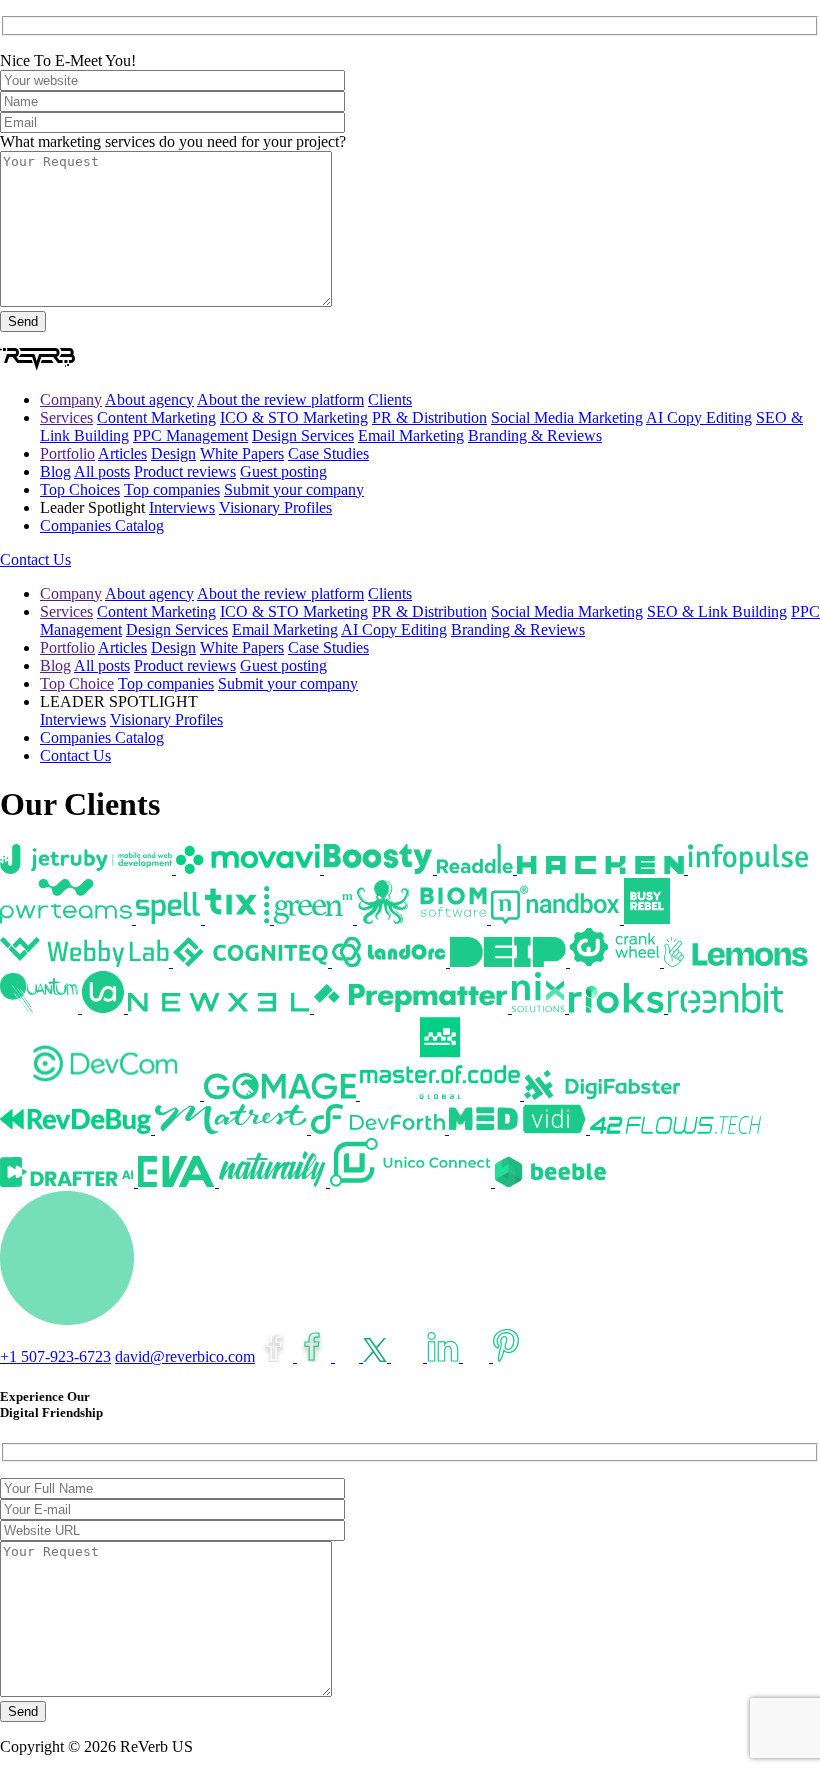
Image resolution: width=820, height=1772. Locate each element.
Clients (390, 399)
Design (173, 453)
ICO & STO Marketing (294, 417)
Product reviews (185, 471)
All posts (102, 471)
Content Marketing (156, 417)
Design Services (303, 435)
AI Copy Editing (699, 417)
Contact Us (35, 559)
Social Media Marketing (567, 417)
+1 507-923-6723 (55, 1356)
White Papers (242, 453)
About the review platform (280, 399)
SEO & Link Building (717, 611)
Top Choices (80, 489)
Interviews (182, 507)
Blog (55, 471)
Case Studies (328, 453)
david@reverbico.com (185, 1356)
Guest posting (283, 471)
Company (71, 399)
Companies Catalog (102, 525)
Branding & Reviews (535, 435)
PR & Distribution (429, 417)
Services (66, 417)
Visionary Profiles (275, 507)
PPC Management (190, 435)
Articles (122, 453)
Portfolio (67, 453)
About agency (149, 399)
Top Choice (77, 683)
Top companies (172, 489)
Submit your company (294, 489)
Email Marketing (411, 435)
